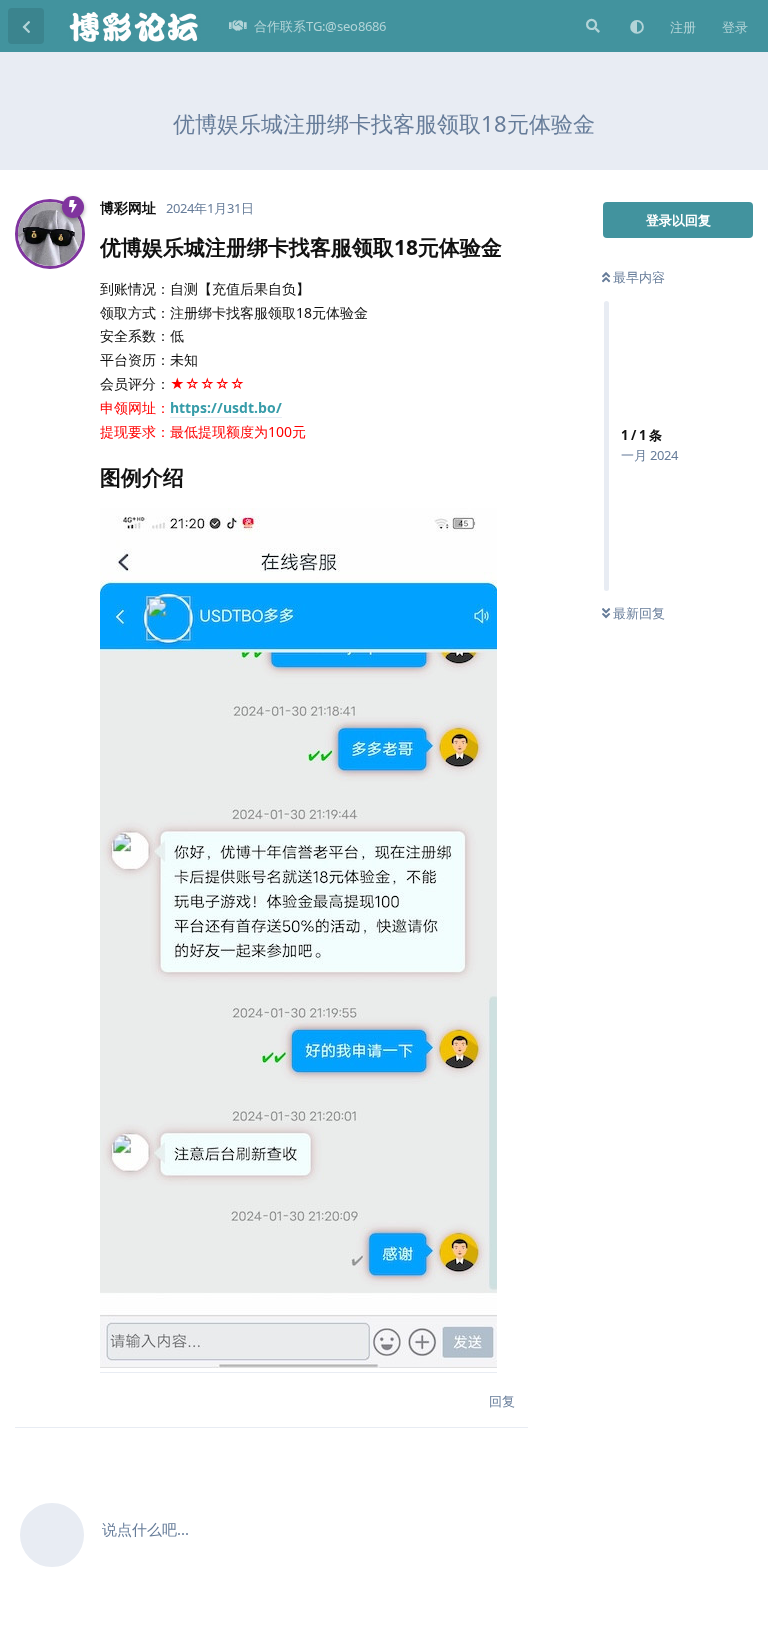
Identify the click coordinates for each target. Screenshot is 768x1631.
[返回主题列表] (26, 26)
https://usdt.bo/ (226, 407)
